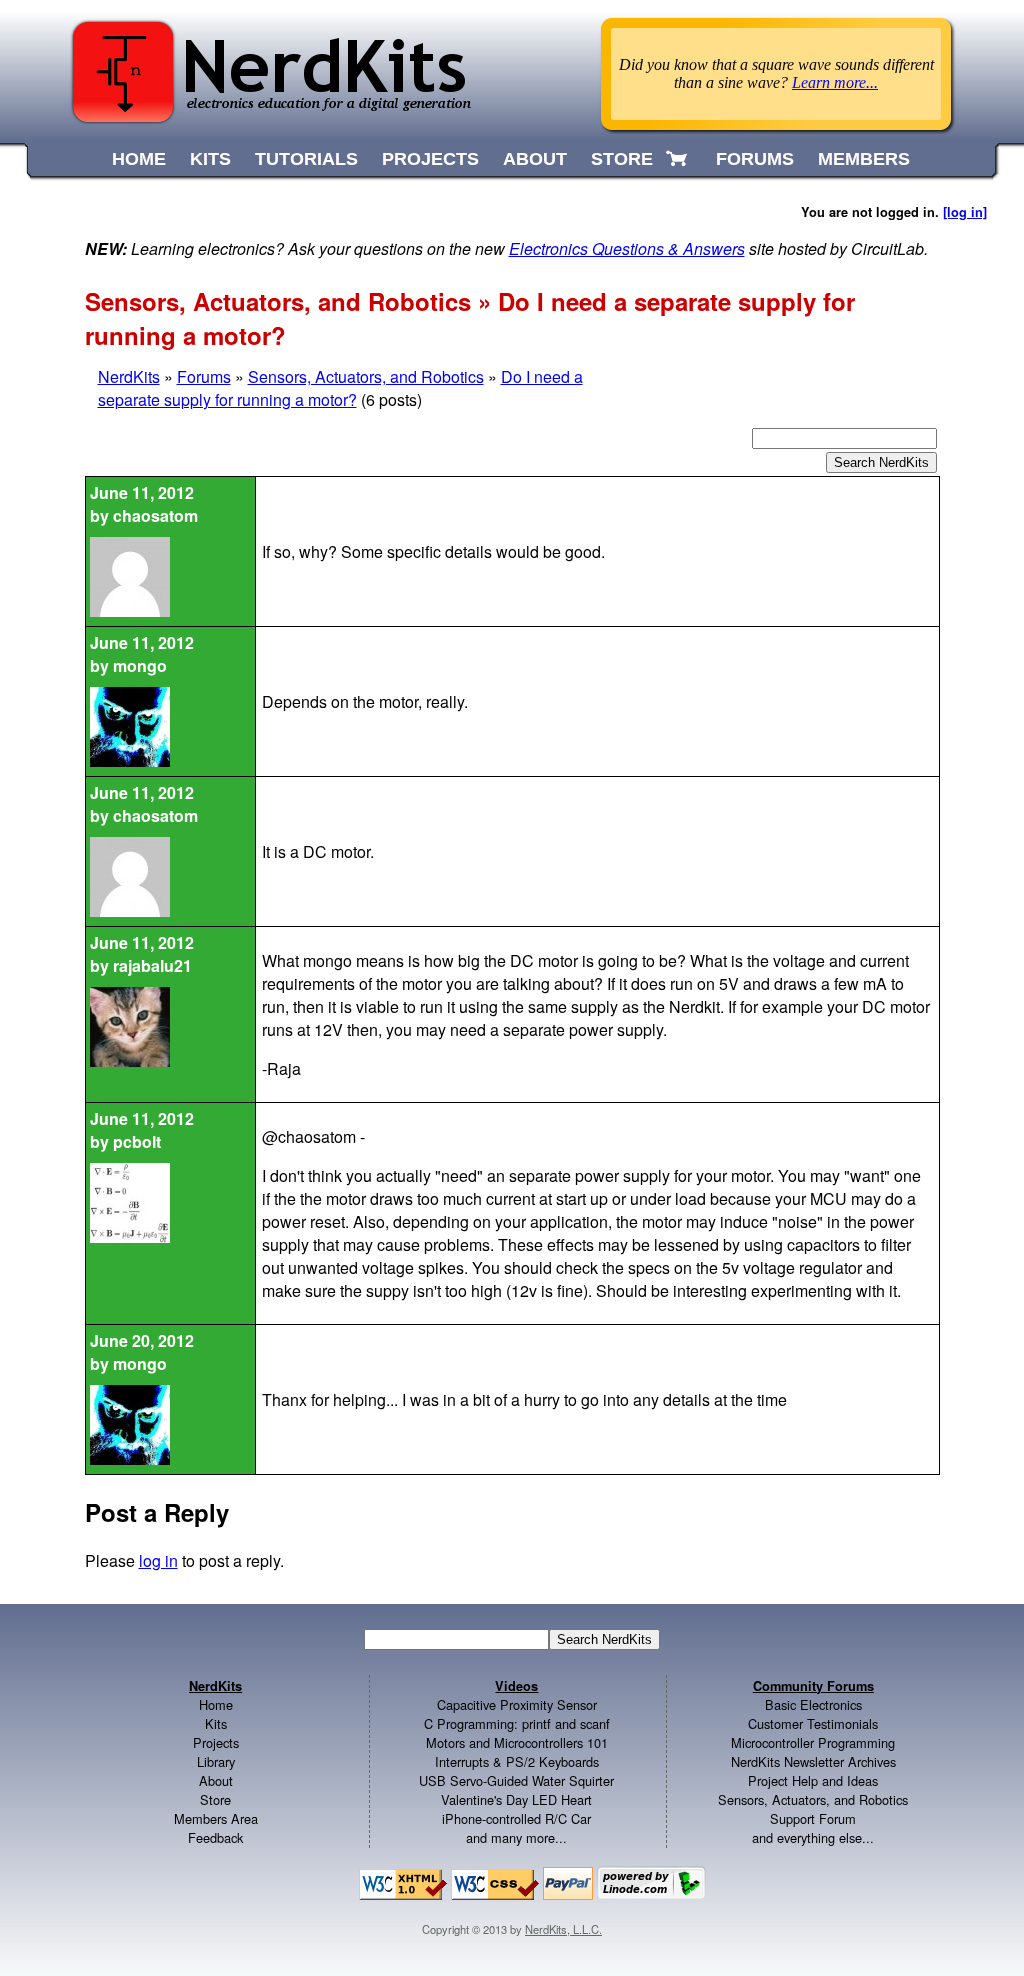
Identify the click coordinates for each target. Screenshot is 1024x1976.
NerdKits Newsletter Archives (813, 1761)
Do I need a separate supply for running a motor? (340, 388)
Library (216, 1761)
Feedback (215, 1837)
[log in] (965, 212)
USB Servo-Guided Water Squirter (516, 1780)
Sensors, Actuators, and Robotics (366, 376)
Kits (216, 1723)
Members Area (216, 1818)
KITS (210, 159)
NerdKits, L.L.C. (563, 1929)
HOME (139, 159)
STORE (622, 159)
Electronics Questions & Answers (627, 248)
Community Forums (813, 1686)
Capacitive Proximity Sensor (517, 1704)
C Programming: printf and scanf (517, 1723)
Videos (516, 1686)
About (216, 1780)
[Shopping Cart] (678, 159)
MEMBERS (864, 159)
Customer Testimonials (813, 1723)
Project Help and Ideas (813, 1780)
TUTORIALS (306, 159)
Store (215, 1799)
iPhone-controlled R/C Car (516, 1818)
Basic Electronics (813, 1704)
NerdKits (129, 376)
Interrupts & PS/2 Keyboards (517, 1761)
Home (216, 1704)
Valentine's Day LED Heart (516, 1799)
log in (158, 1560)
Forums (204, 376)
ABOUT (535, 159)
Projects (216, 1742)
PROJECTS (430, 159)
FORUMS (755, 159)
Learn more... (835, 82)
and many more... (516, 1837)
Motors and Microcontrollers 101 (517, 1742)
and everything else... (813, 1837)
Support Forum (813, 1818)
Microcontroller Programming (813, 1742)
